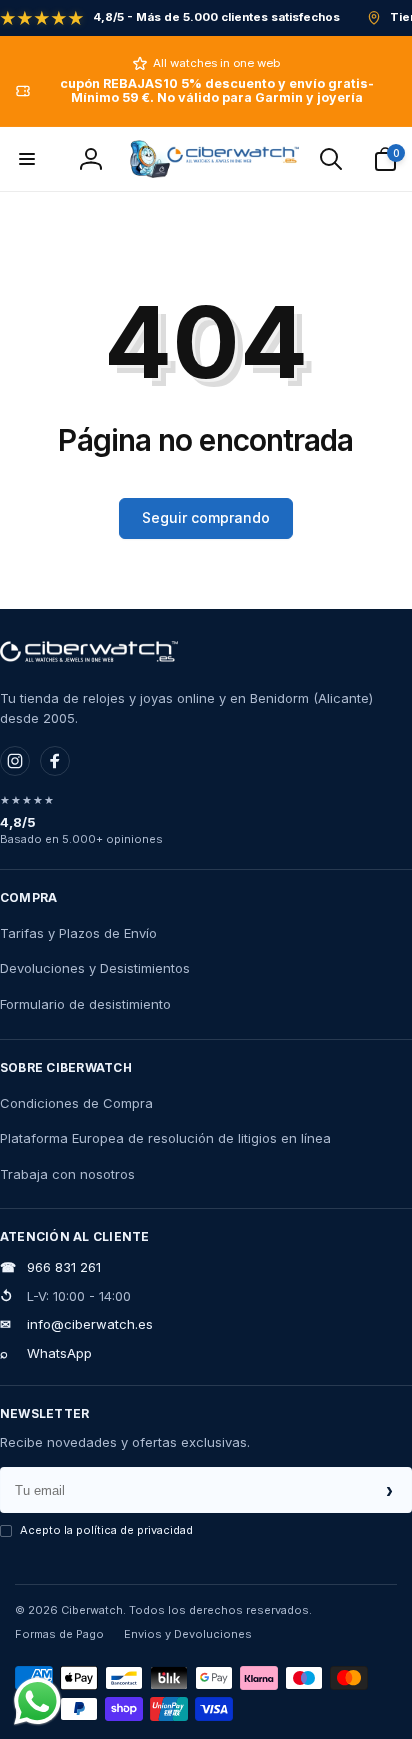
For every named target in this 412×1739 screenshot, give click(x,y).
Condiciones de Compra (76, 1103)
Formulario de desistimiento (85, 1004)
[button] (27, 159)
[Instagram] (15, 761)
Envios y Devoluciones (188, 1634)
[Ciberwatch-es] (89, 652)
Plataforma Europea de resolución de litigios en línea (165, 1138)
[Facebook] (55, 761)
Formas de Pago (59, 1634)
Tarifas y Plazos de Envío (78, 933)
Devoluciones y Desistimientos (95, 968)
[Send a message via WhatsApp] (37, 1701)
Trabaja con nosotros (67, 1174)
